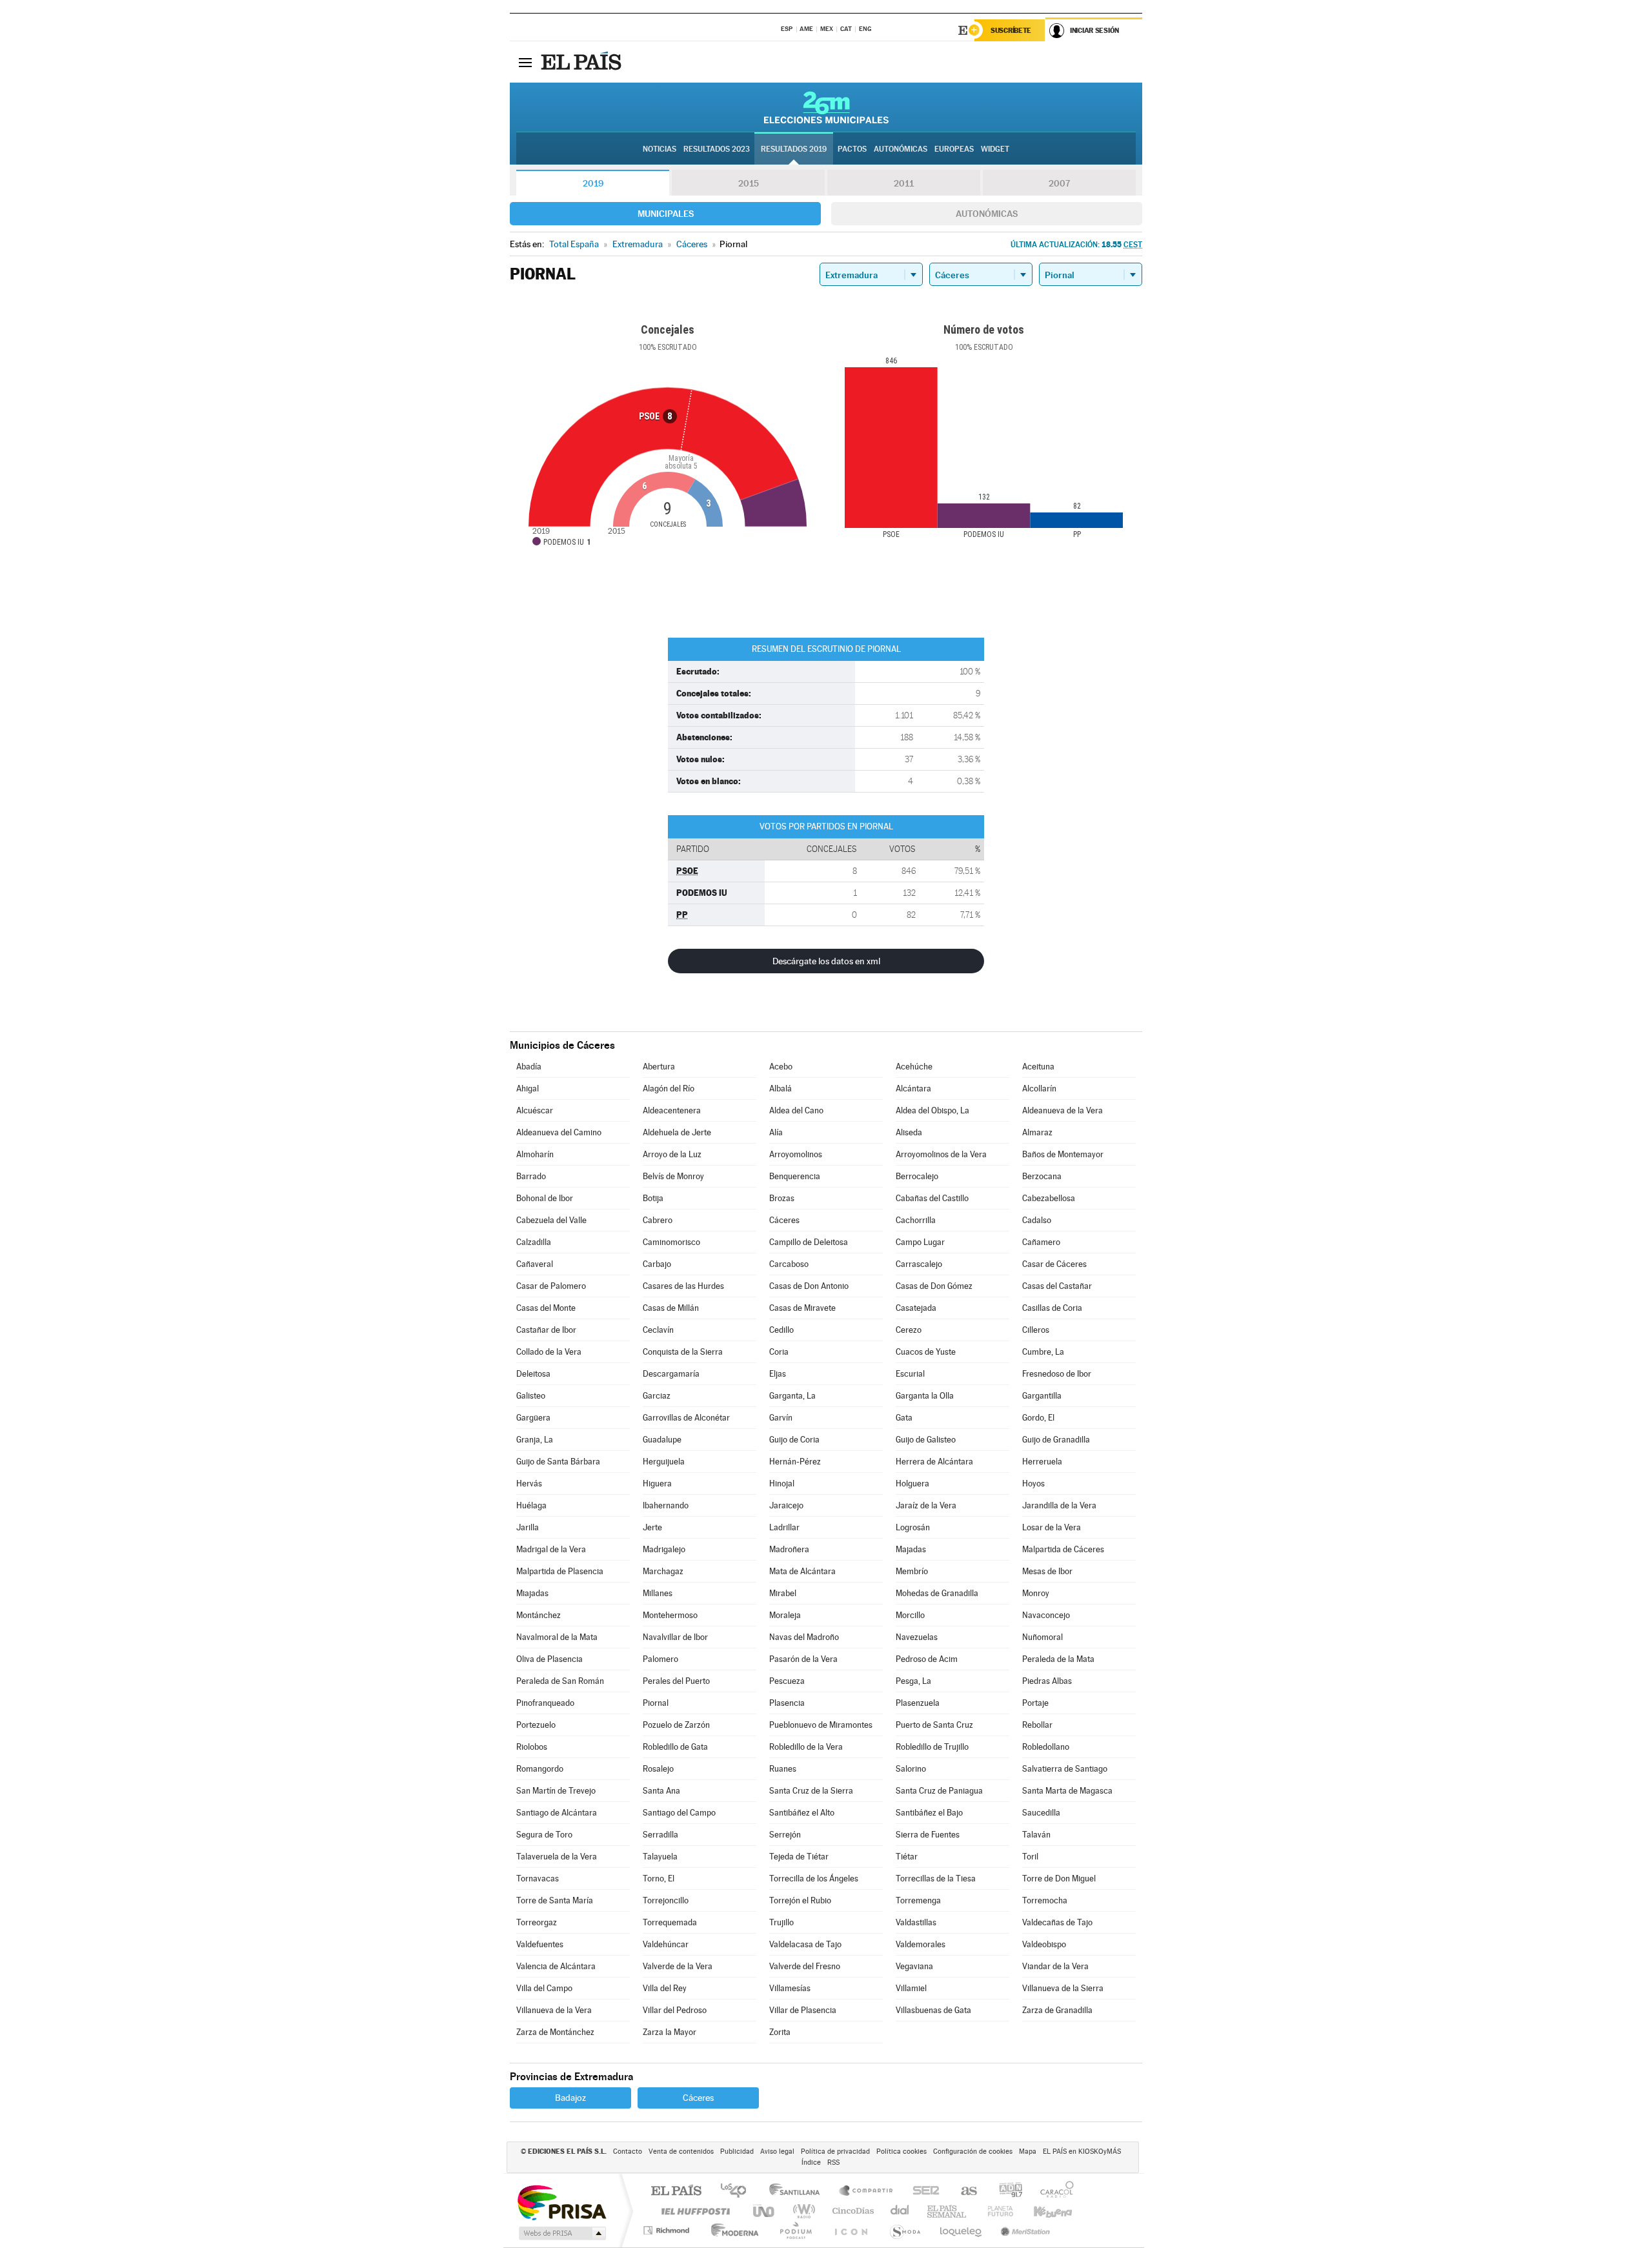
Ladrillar (784, 1527)
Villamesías (790, 1988)
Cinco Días (851, 2211)
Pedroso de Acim (927, 1659)
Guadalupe (662, 1440)
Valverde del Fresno (805, 1966)
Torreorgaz (537, 1922)
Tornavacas (538, 1878)
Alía (776, 1132)
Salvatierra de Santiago (1065, 1769)
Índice (811, 2162)
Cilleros (1036, 1330)
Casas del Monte (546, 1308)
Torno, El (659, 1878)
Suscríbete (1011, 30)
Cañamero (1041, 1242)
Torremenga (918, 1900)
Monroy (1036, 1593)
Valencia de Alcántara (556, 1966)
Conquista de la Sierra (683, 1352)
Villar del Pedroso (675, 2010)
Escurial (910, 1374)
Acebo (781, 1067)
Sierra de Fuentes (928, 1835)
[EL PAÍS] (583, 62)
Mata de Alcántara (802, 1571)
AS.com (963, 2192)
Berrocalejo (917, 1176)
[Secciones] (525, 62)
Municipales (666, 214)
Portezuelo (536, 1725)
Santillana (798, 2192)
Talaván (1036, 1835)
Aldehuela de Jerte (677, 1132)
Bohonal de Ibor (545, 1198)
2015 (749, 183)
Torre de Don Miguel (1059, 1878)
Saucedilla (1041, 1813)
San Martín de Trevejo (556, 1791)
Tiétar (907, 1857)
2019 (593, 183)
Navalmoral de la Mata (557, 1637)
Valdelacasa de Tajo (805, 1944)
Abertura (659, 1067)
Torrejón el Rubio (800, 1900)
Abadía (529, 1067)
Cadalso (1037, 1220)
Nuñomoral (1043, 1637)
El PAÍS (676, 2192)
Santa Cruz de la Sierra (811, 1791)
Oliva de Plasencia (549, 1659)
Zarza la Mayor (670, 2032)
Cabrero (658, 1220)
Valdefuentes (540, 1944)
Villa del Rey (665, 1988)
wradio (802, 2211)
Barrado (531, 1176)
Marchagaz (663, 1571)
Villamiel (911, 1988)
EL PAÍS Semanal (948, 2211)
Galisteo (531, 1396)
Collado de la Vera (549, 1352)
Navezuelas (917, 1637)
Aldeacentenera (672, 1110)
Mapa (1028, 2152)
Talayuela (660, 1857)
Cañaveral (535, 1264)
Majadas (911, 1549)
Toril (1030, 1857)
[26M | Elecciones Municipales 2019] (826, 107)
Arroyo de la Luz (672, 1154)
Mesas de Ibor (1047, 1571)
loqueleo (962, 2230)
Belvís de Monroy (673, 1176)
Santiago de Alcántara (557, 1813)
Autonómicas (987, 214)
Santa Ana (661, 1791)
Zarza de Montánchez (555, 2032)
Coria (779, 1352)
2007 (1059, 183)
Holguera (912, 1483)
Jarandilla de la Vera (1059, 1505)
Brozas (782, 1198)
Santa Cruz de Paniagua (939, 1791)
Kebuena (1042, 2211)
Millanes (658, 1593)
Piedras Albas (1047, 1681)
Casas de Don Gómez (934, 1286)
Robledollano (1046, 1747)
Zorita (780, 2032)
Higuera (657, 1483)
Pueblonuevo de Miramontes (821, 1725)
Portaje (1035, 1703)
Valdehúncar (666, 1944)
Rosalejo (658, 1769)
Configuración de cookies (973, 2152)
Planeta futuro (995, 2211)
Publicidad (737, 2152)
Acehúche (914, 1067)
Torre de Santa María (555, 1900)
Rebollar (1037, 1725)
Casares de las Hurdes (683, 1286)
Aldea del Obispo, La (932, 1110)
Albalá (781, 1089)
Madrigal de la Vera (551, 1549)
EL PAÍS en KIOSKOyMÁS (1082, 2152)
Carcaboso (789, 1264)
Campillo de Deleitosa (809, 1242)
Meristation (1023, 2230)
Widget (995, 149)
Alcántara (913, 1089)
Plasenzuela (918, 1703)
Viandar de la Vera (1055, 1966)
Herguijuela (664, 1462)
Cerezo (909, 1330)
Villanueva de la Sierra (1063, 1988)
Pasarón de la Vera (803, 1659)
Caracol (1053, 2192)
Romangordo (540, 1769)
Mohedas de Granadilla (937, 1593)
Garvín (781, 1418)
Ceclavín (658, 1330)
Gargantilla (1042, 1396)
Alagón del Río (669, 1089)
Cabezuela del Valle (551, 1220)
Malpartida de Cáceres (1063, 1549)
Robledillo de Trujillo (932, 1747)
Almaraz (1037, 1132)
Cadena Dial (900, 2211)
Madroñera (789, 1549)
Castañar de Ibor (546, 1330)
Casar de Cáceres (1054, 1264)
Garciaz (657, 1396)
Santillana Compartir (867, 2192)
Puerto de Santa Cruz (934, 1725)
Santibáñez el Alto (802, 1813)
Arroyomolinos (796, 1154)
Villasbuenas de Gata (933, 2010)
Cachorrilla (916, 1220)
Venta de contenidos (681, 2152)
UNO (765, 2211)
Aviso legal (777, 2152)
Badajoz (570, 2098)
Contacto (628, 2152)
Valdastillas (916, 1922)
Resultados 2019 (794, 149)
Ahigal (528, 1089)
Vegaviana (914, 1966)
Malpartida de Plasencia (560, 1571)
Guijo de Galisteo (926, 1440)
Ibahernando (666, 1505)
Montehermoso (670, 1615)
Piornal (656, 1703)
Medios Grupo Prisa (561, 2233)
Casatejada (916, 1308)
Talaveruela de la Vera (557, 1857)
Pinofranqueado (545, 1703)
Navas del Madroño (804, 1637)
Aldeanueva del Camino (559, 1132)
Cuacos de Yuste (926, 1352)
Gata (904, 1418)
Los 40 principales (738, 2192)
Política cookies (902, 2152)
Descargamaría (671, 1374)
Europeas (954, 149)
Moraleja (785, 1615)
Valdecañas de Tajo (1057, 1922)
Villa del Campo (544, 1988)
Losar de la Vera (1052, 1527)
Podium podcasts (795, 2230)
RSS (833, 2162)
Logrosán (913, 1527)
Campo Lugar (920, 1242)
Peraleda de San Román (560, 1681)
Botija (653, 1198)
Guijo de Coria (794, 1440)
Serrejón (785, 1835)
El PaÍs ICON (851, 2230)
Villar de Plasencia (803, 2010)
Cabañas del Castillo (932, 1198)
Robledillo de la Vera (806, 1747)
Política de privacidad (835, 2152)
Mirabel (783, 1593)
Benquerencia (795, 1176)
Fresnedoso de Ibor (1057, 1374)
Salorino (911, 1769)
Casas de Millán (671, 1308)
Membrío (912, 1571)
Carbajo (657, 1264)
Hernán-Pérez (795, 1462)
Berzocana (1042, 1176)
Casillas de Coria (1052, 1308)
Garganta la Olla (925, 1396)
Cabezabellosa (1049, 1198)
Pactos (852, 149)
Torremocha (1045, 1900)
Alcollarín (1039, 1089)
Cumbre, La (1043, 1352)
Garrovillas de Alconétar (686, 1418)
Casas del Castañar (1057, 1286)
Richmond (668, 2230)
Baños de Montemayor (1063, 1154)
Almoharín (535, 1154)
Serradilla (660, 1835)
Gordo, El (1038, 1418)
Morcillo (910, 1615)
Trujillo (781, 1922)
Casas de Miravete (802, 1308)
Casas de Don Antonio (809, 1286)
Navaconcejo (1046, 1615)
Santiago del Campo (679, 1813)
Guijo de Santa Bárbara (558, 1462)
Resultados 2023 (717, 149)
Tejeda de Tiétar (799, 1857)
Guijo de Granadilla (1056, 1440)
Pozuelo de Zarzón (676, 1725)
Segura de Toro (544, 1835)
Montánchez (539, 1615)
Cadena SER (922, 2192)
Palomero (660, 1659)
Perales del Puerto (676, 1681)
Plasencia (787, 1703)
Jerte (652, 1527)
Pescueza (787, 1681)
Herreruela (1042, 1462)
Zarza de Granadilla (1057, 2010)
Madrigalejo (664, 1549)
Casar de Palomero (551, 1286)
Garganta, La (792, 1396)
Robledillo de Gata (675, 1747)
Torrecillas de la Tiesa (936, 1878)
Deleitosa (533, 1374)
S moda (904, 2230)
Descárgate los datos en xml (826, 961)
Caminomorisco (671, 1242)
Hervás (529, 1483)
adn (1006, 2192)
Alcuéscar (535, 1110)
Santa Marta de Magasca (1067, 1791)
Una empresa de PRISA (561, 2202)
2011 (904, 183)
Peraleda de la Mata (1058, 1659)
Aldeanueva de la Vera (1063, 1110)
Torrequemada (670, 1922)
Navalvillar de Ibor (675, 1637)
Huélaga (531, 1505)
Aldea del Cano (796, 1110)
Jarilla (528, 1527)
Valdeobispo (1044, 1944)
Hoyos (1033, 1483)
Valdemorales (921, 1944)
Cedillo (781, 1330)
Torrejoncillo (666, 1900)
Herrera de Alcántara (934, 1462)
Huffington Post (693, 2211)
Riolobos (532, 1747)
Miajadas (532, 1593)
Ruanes (783, 1769)
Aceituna (1038, 1067)
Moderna (731, 2230)
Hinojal (782, 1483)
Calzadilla (534, 1242)
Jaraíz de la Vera (926, 1505)
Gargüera (533, 1418)
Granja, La (535, 1440)
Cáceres (784, 1220)
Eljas (778, 1374)
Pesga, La (913, 1681)
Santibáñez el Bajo (929, 1813)
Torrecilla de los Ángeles (814, 1878)
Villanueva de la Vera (554, 2010)
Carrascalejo (919, 1264)
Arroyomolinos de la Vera (941, 1154)
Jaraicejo (786, 1505)
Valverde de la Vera (678, 1966)
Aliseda (909, 1132)
